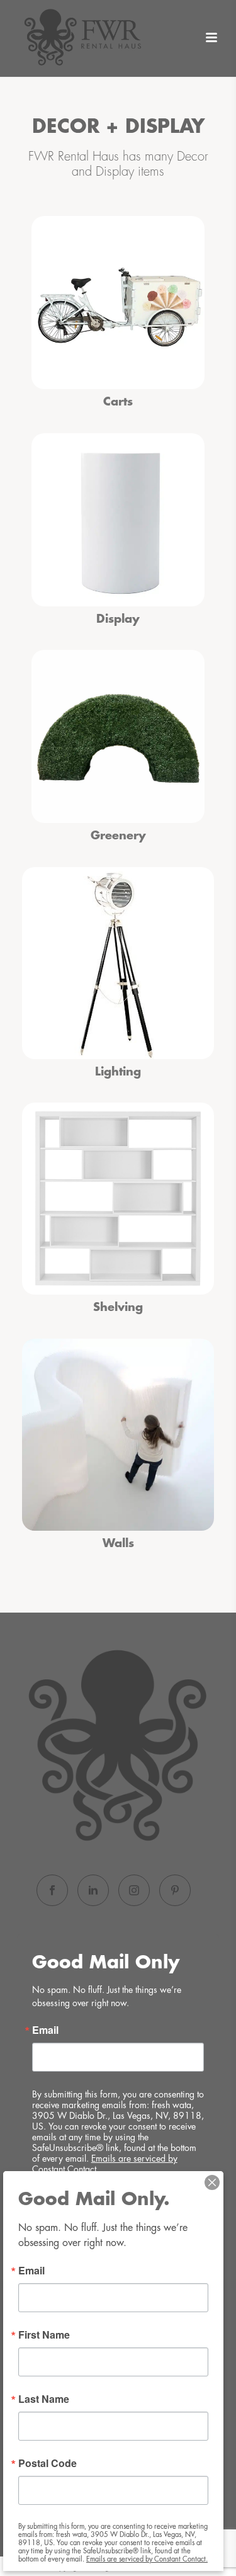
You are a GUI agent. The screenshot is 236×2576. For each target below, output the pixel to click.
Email (45, 2030)
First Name (44, 2335)
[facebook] (52, 1890)
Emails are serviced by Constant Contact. (147, 2559)
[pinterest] (175, 1890)
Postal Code (48, 2463)
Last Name (44, 2399)
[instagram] (134, 1890)
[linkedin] (93, 1890)
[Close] (212, 2182)
